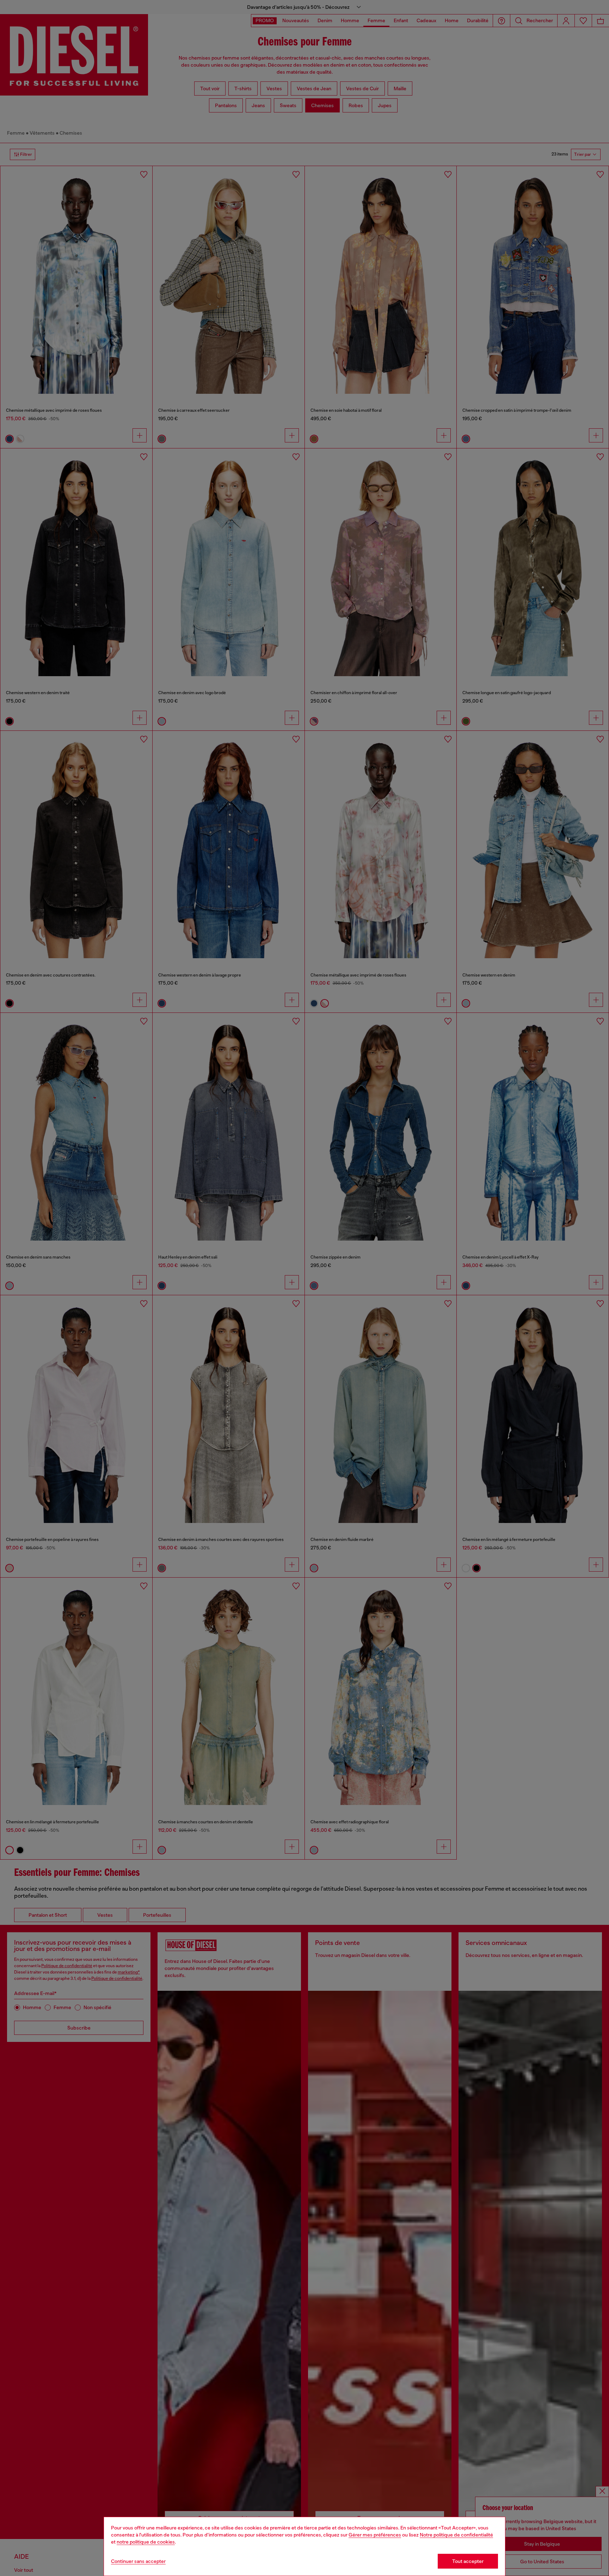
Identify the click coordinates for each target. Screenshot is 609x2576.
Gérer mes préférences (375, 2535)
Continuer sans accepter (138, 2561)
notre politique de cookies (146, 2542)
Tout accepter (468, 2561)
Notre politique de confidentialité (456, 2535)
